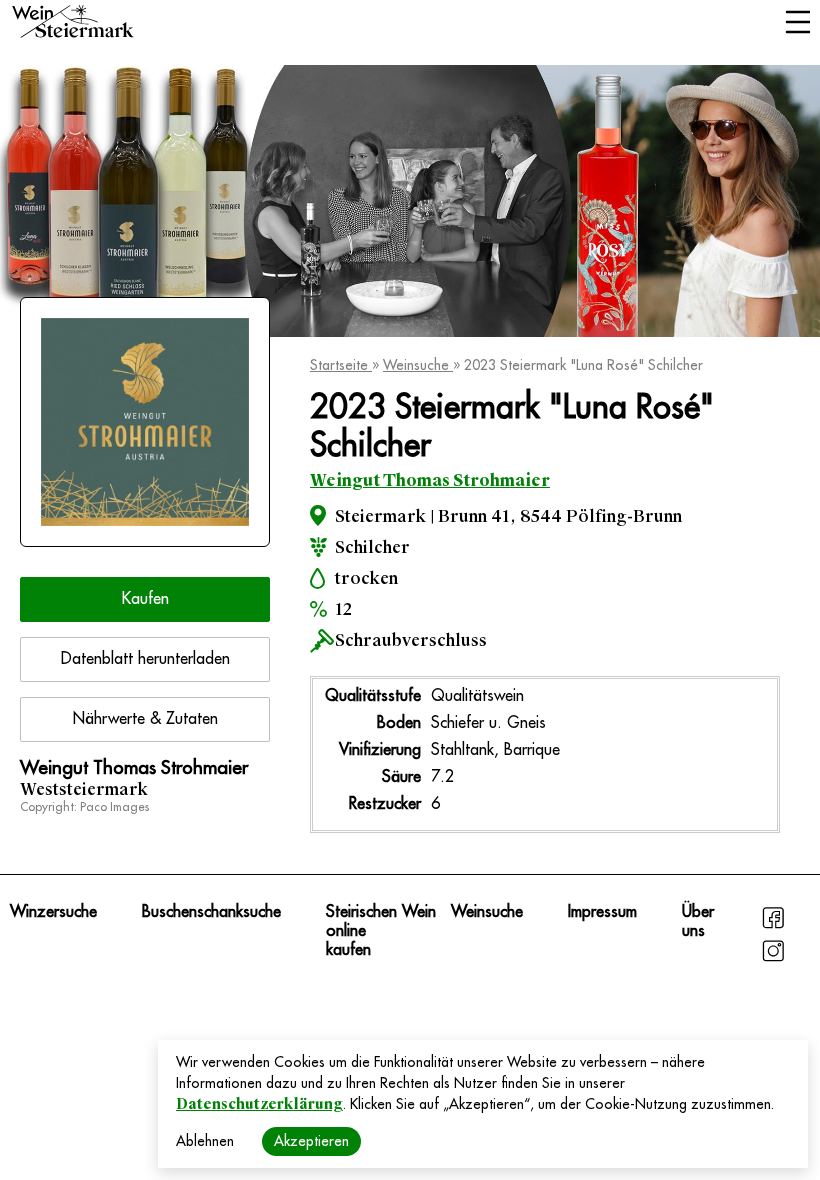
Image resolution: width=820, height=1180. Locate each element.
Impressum (602, 912)
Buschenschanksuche (211, 912)
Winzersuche (53, 912)
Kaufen (145, 599)
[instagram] (773, 959)
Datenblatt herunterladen (145, 659)
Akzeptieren (311, 1141)
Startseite (341, 365)
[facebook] (773, 926)
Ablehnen (205, 1141)
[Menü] (797, 24)
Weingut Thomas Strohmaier (430, 480)
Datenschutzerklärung (259, 1104)
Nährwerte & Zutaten (145, 719)
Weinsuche (418, 365)
